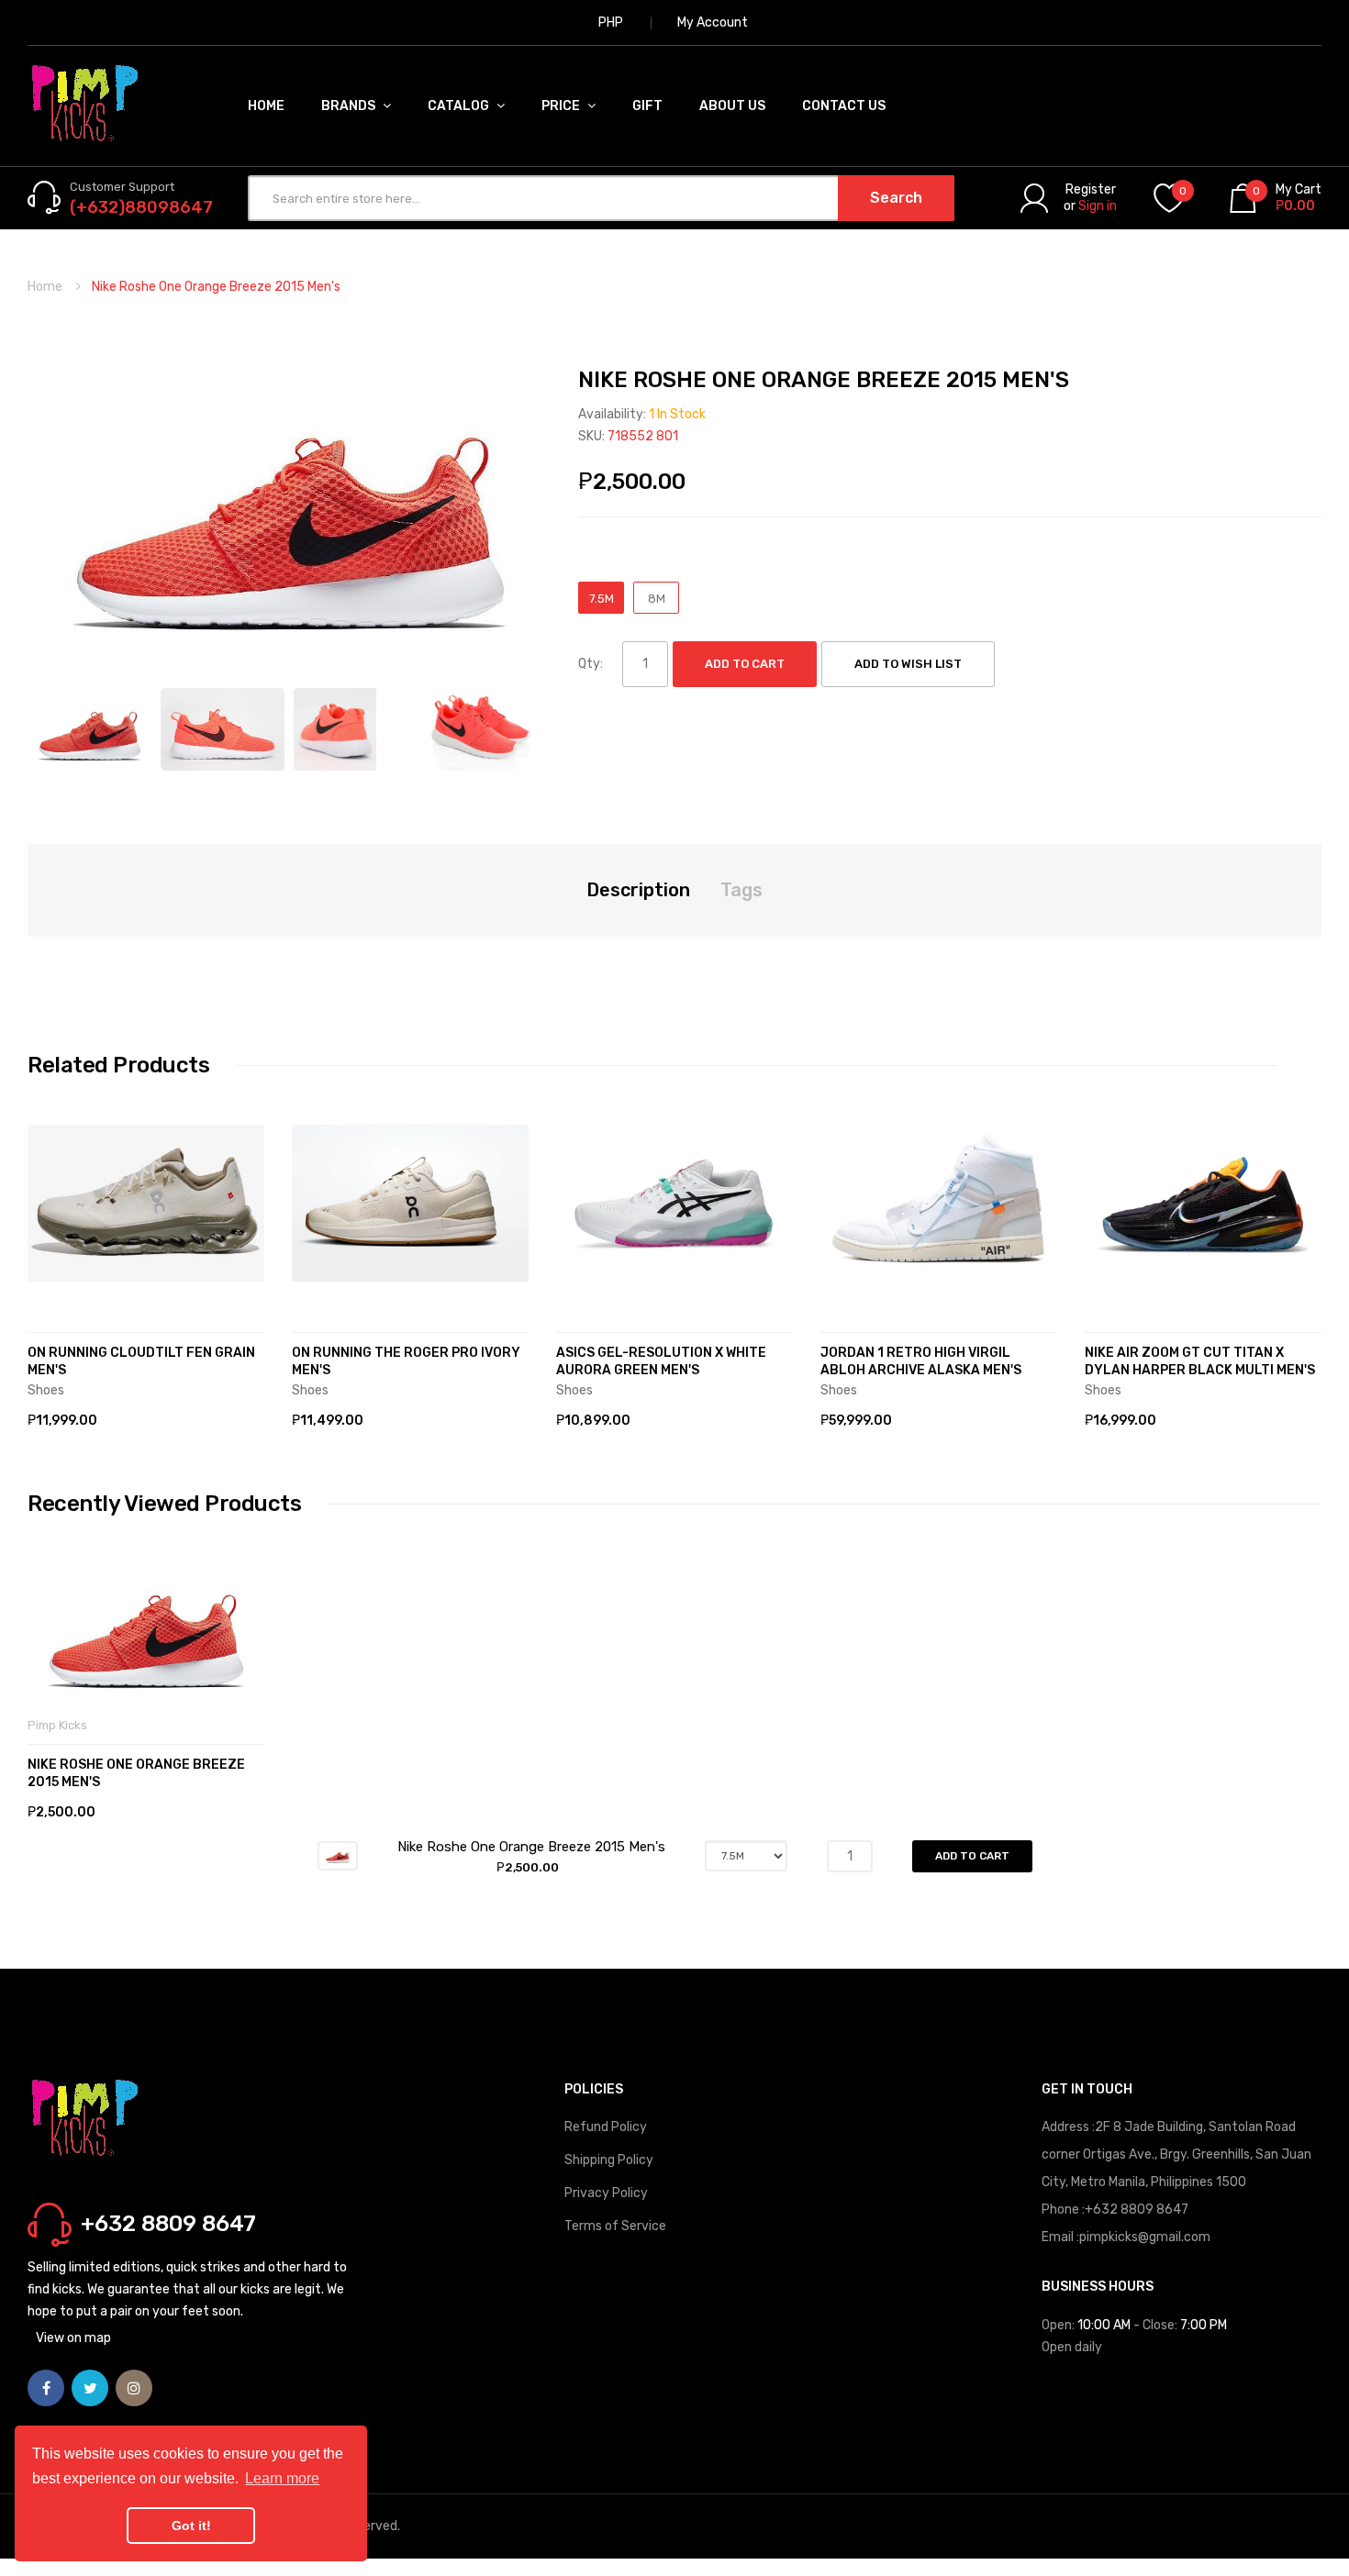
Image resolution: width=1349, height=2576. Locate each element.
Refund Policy (606, 2127)
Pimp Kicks (57, 1725)
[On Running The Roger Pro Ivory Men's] (410, 1204)
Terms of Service (615, 2226)
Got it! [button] (191, 2526)
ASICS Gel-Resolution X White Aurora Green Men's (661, 1361)
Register (1091, 189)
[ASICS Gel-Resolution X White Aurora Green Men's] (674, 1204)
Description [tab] (638, 890)
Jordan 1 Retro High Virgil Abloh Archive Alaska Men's (921, 1361)
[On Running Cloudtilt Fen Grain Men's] (146, 1204)
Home (45, 287)
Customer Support (122, 187)
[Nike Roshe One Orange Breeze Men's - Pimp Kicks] (89, 729)
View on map (73, 2338)
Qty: (591, 664)
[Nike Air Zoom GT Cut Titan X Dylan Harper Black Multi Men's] (1203, 1204)
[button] (46, 1231)
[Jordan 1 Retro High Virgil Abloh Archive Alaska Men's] (939, 1204)
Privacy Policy (606, 2193)
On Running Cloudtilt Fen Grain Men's (141, 1361)
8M (657, 599)
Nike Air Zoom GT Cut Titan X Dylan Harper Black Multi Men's (1200, 1361)
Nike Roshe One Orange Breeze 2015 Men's (136, 1773)
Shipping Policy (609, 2160)
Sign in (1098, 206)
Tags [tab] (741, 890)
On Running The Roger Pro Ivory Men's (406, 1361)
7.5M (602, 599)
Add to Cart (745, 664)
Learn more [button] (282, 2478)
